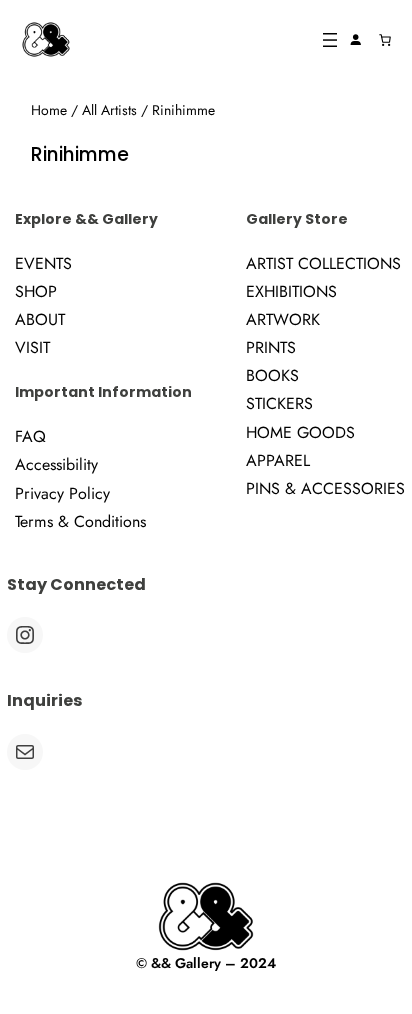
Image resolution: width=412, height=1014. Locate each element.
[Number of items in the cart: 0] (385, 40)
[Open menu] (330, 40)
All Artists (109, 110)
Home (49, 110)
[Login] (356, 40)
